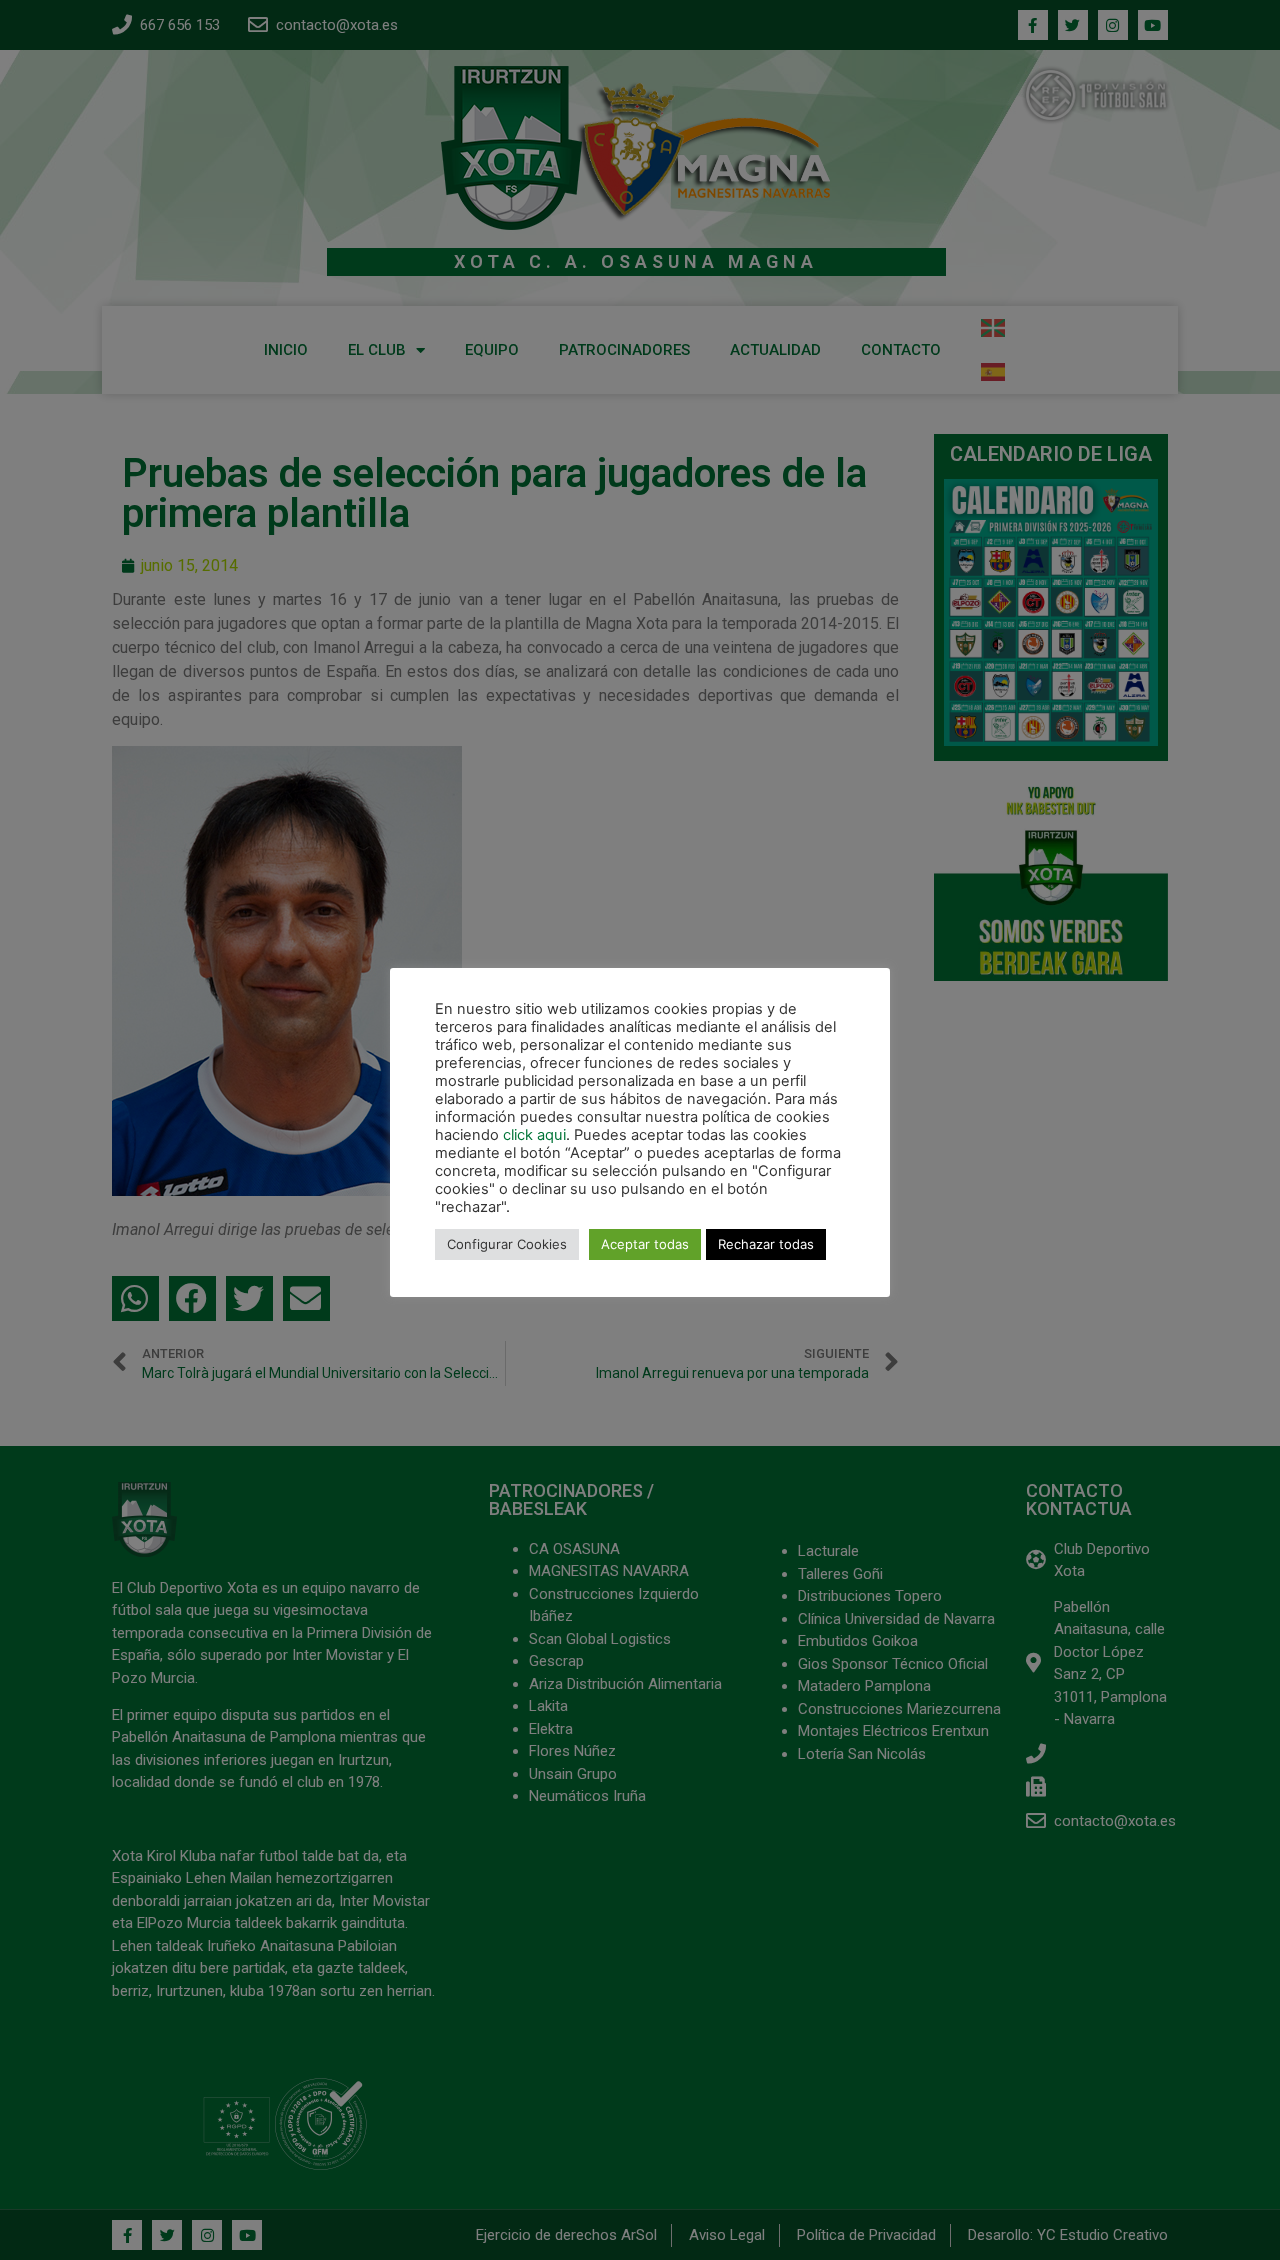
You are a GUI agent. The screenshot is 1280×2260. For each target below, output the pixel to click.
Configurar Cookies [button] (507, 1244)
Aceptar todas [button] (645, 1244)
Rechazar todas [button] (766, 1244)
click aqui (534, 1135)
